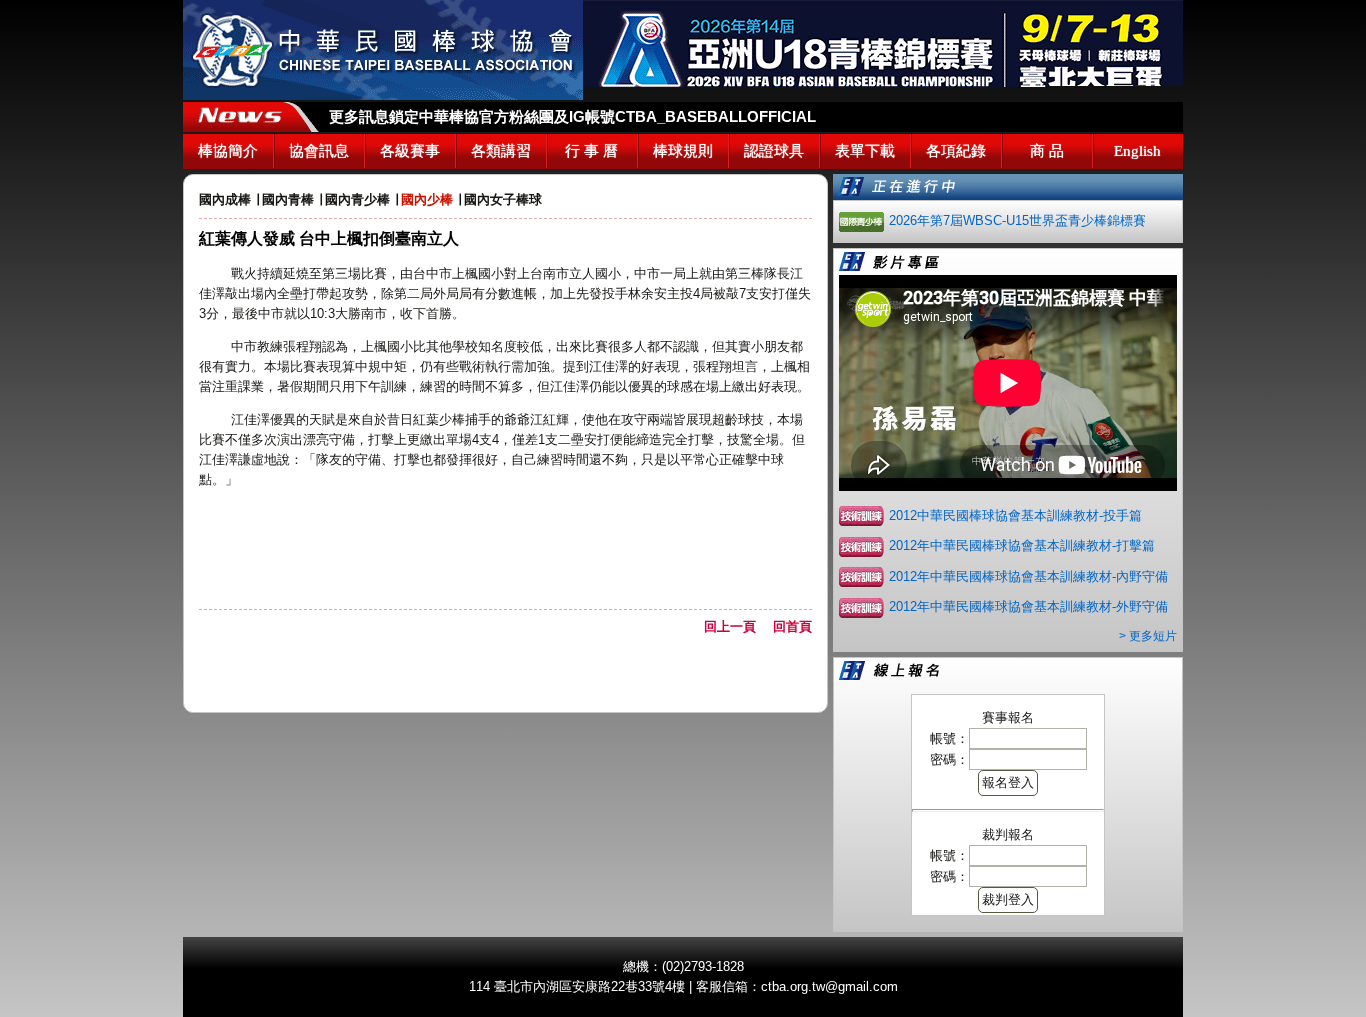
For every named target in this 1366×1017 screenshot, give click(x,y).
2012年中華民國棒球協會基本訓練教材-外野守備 (1028, 606)
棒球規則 (683, 151)
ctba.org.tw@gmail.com (829, 986)
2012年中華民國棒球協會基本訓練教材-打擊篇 (1022, 545)
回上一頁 (736, 626)
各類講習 (501, 151)
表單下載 (865, 151)
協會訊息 (319, 151)
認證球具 (774, 151)
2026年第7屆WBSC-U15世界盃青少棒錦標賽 (1017, 220)
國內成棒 (225, 199)
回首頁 (792, 626)
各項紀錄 (956, 151)
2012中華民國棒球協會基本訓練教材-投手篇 (1015, 515)
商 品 (1047, 151)
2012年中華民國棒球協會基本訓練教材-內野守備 (1028, 576)
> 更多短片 (1148, 636)
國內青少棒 (357, 199)
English (1137, 151)
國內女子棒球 (503, 199)
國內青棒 (288, 199)
